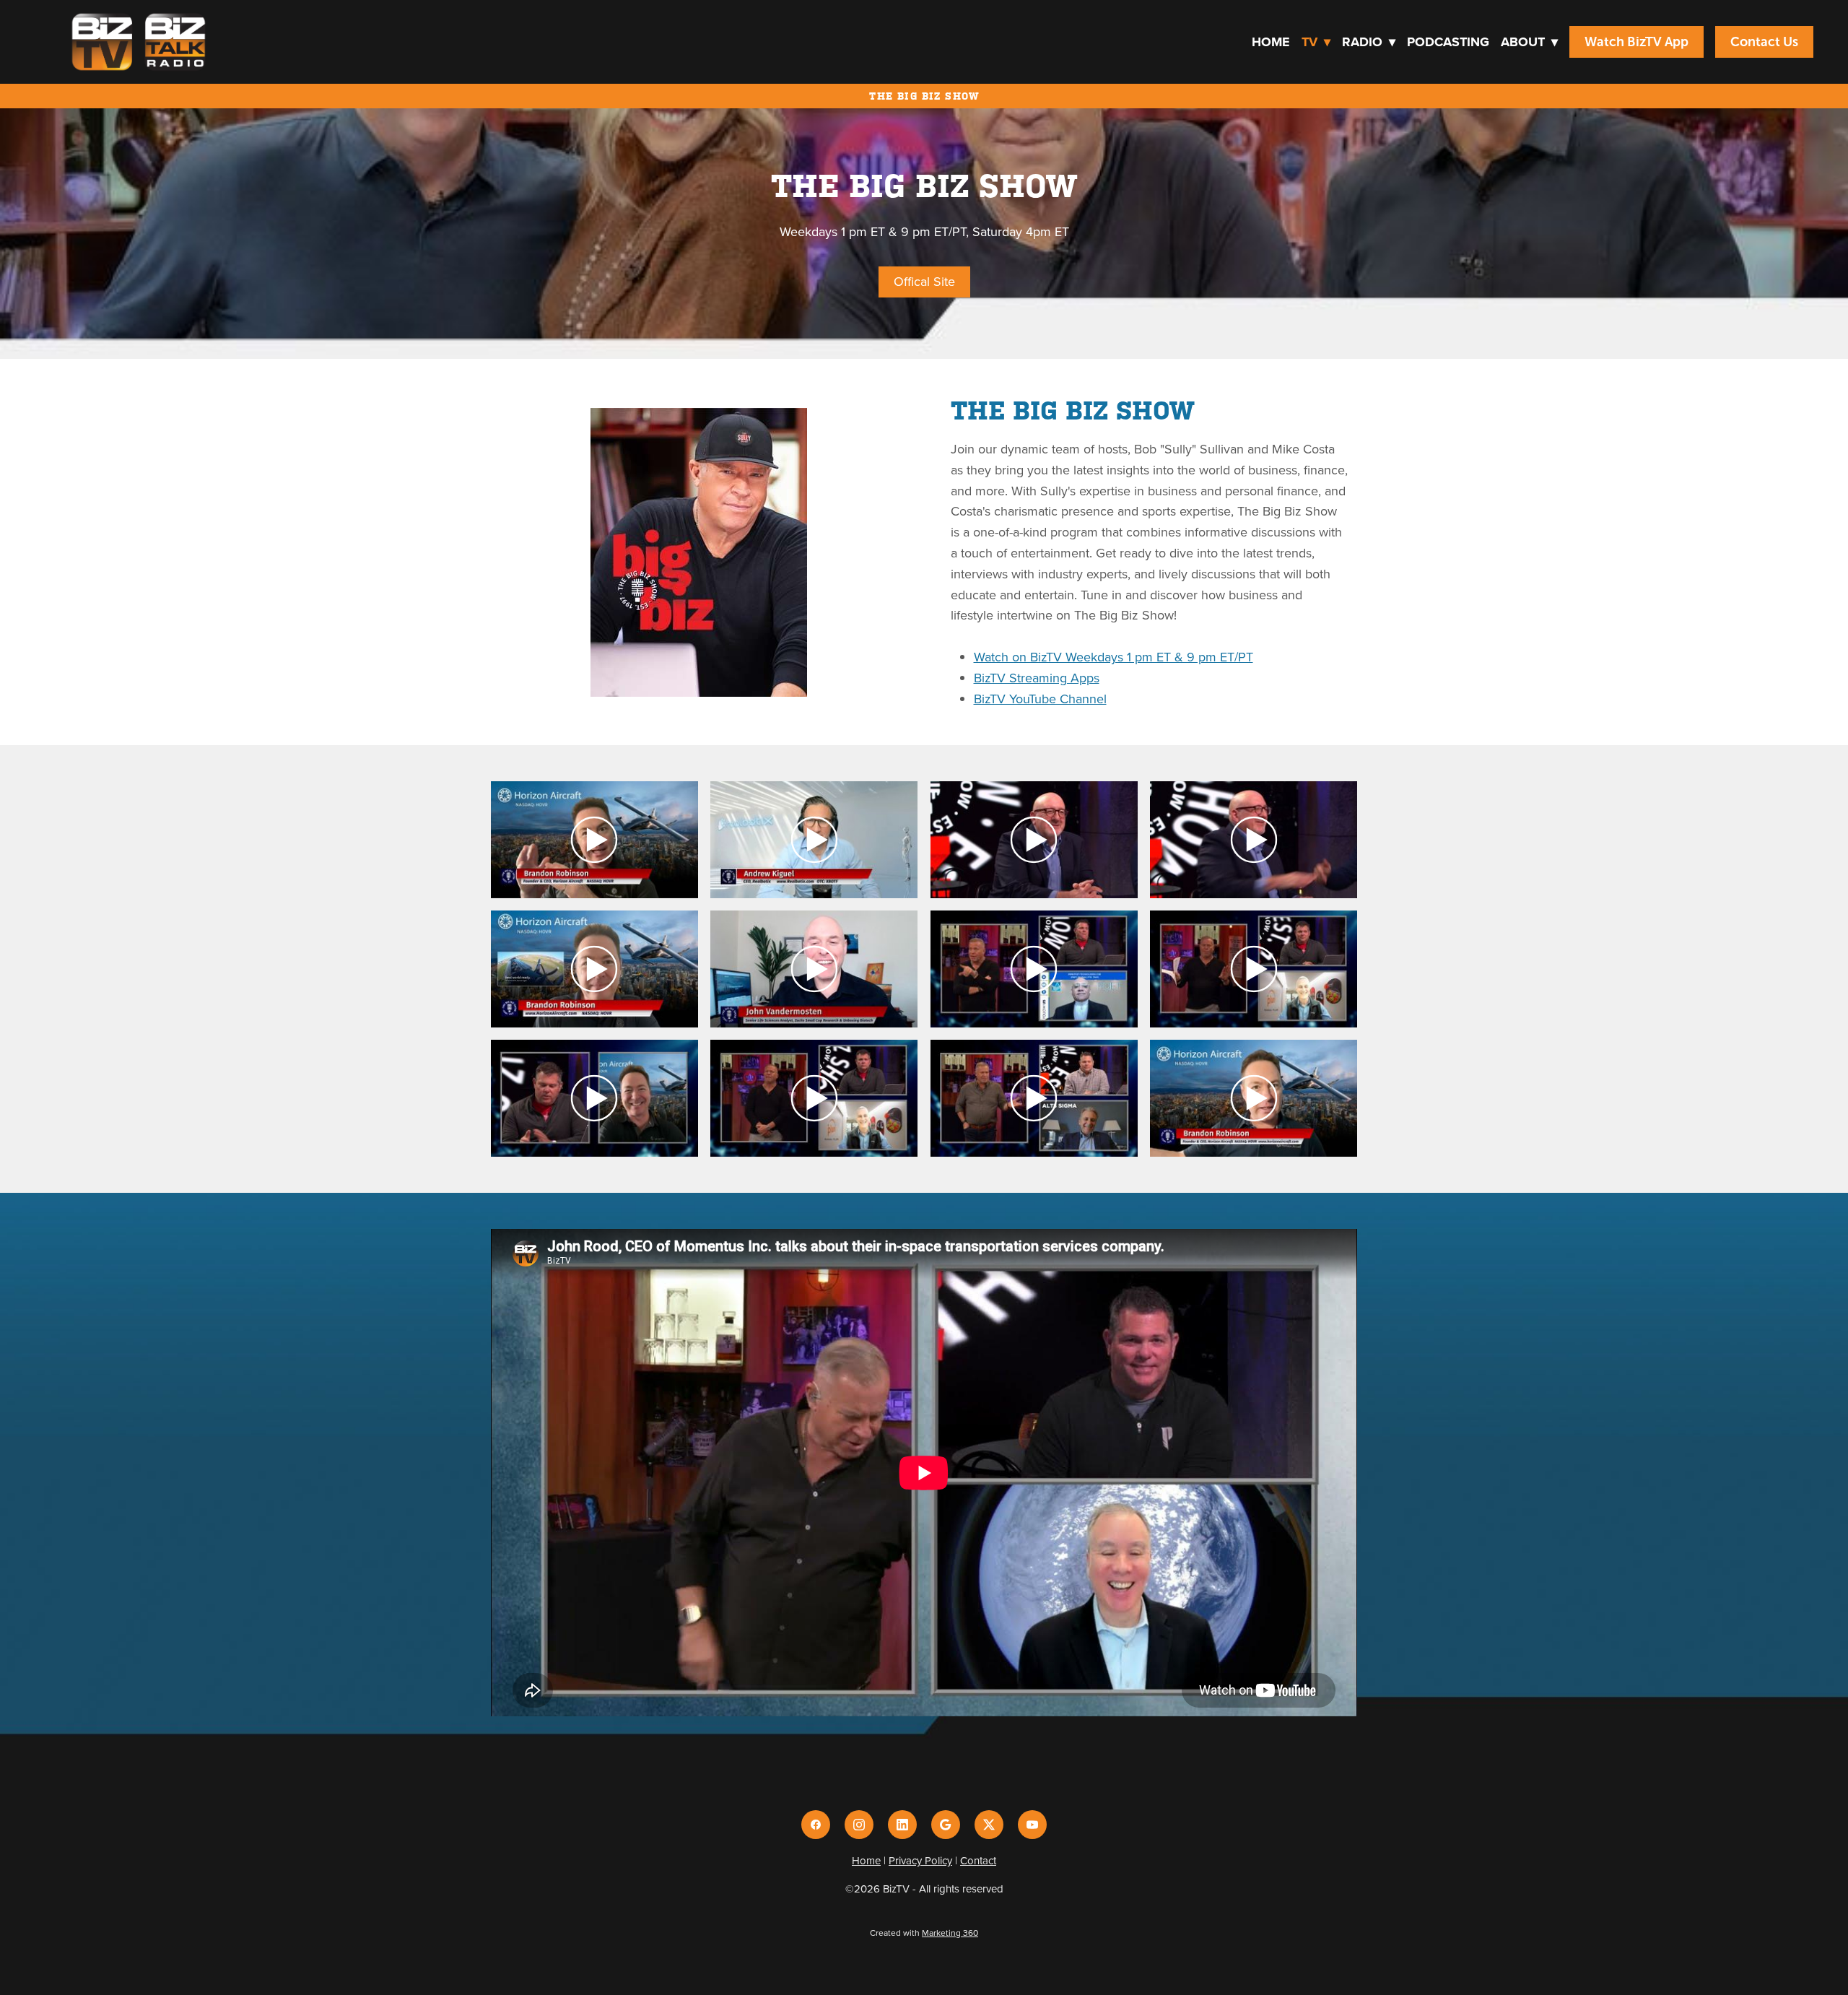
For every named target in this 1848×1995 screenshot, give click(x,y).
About (1529, 42)
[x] (989, 1825)
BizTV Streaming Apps (1037, 678)
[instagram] (859, 1825)
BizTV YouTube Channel (1040, 699)
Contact (978, 1860)
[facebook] (816, 1825)
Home (1271, 42)
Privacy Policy (920, 1860)
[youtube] (1032, 1825)
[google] (946, 1825)
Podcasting (1448, 42)
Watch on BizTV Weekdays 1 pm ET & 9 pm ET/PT (1113, 657)
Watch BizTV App (1636, 42)
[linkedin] (902, 1825)
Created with (924, 1933)
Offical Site (924, 281)
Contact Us (1764, 42)
